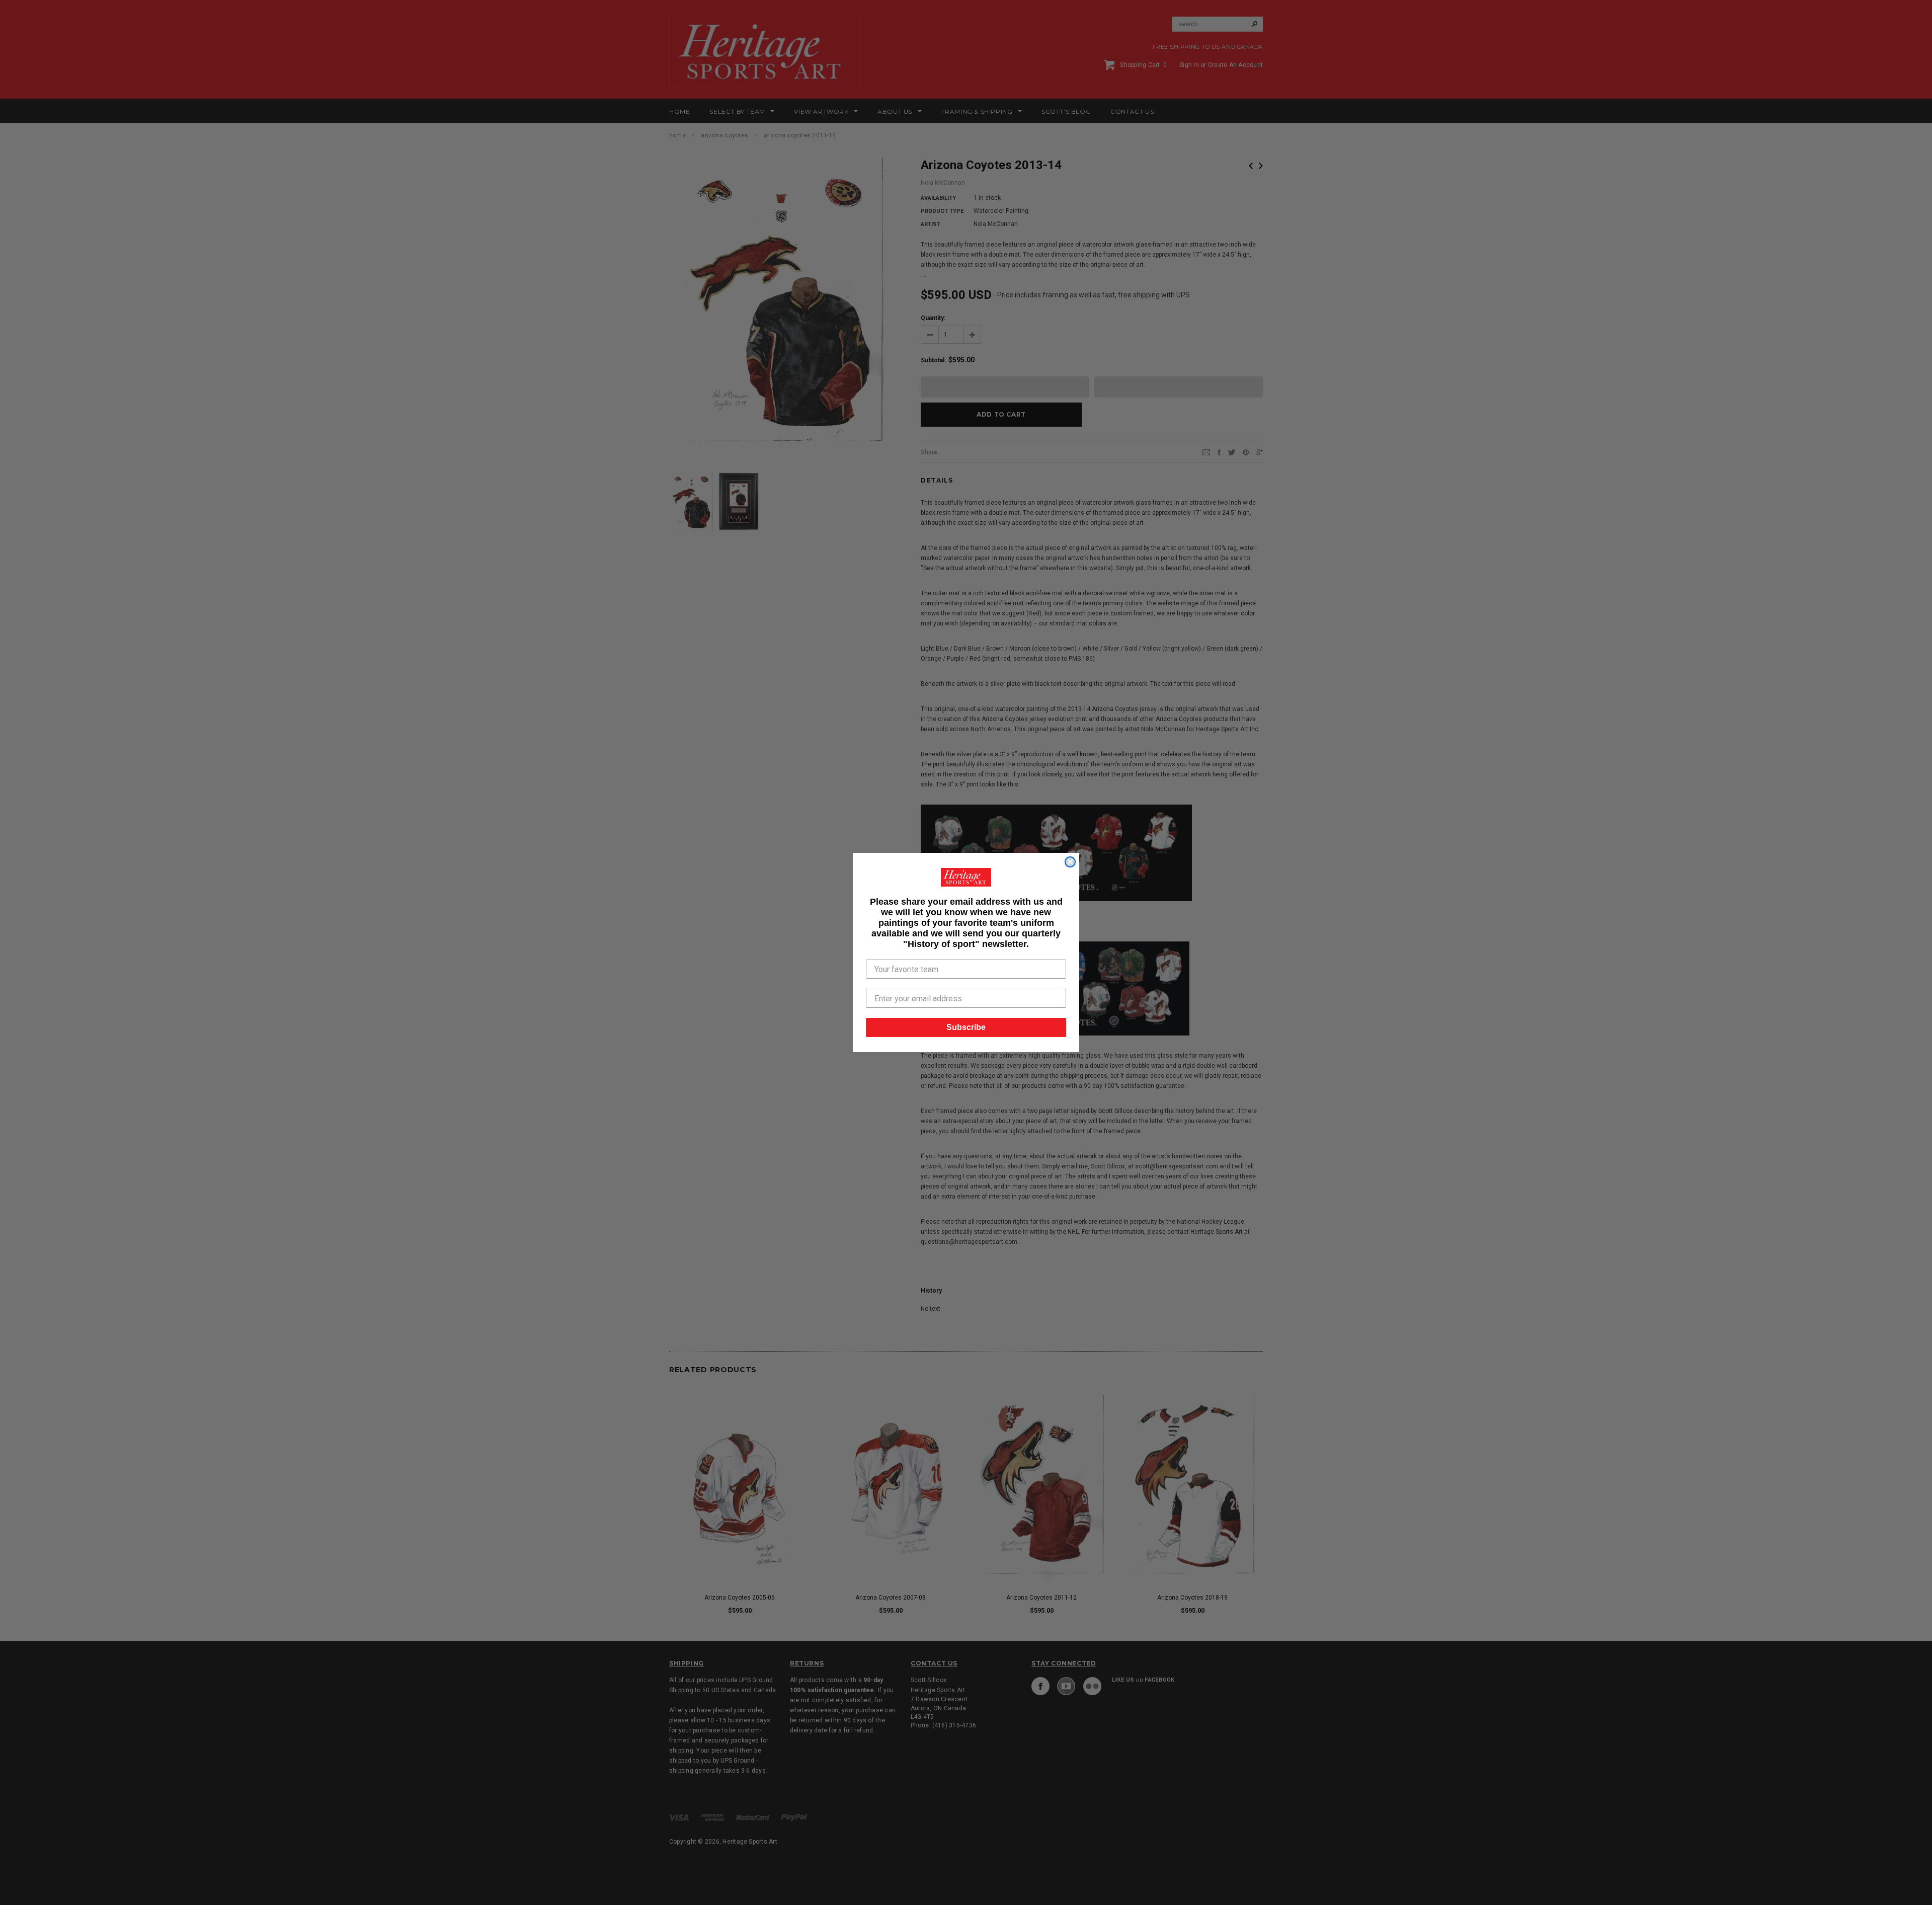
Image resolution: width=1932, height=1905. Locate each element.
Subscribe (966, 1027)
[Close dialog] (1070, 862)
